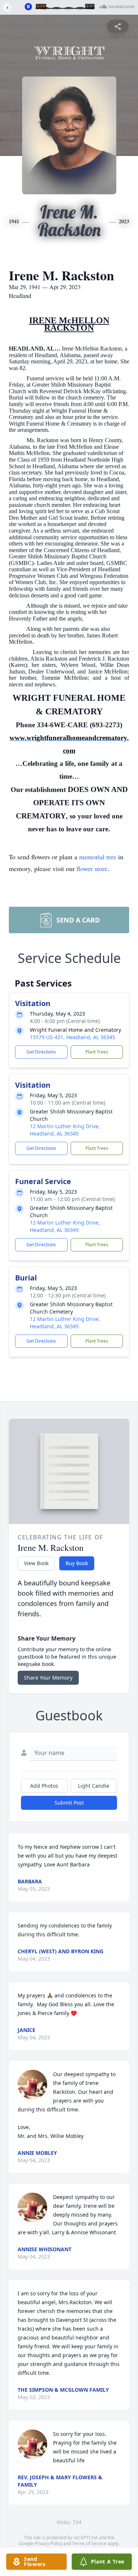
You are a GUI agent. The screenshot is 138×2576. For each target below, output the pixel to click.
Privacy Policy (48, 2543)
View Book (36, 1563)
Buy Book (77, 1563)
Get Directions (41, 1052)
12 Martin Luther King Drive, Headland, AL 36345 (65, 1130)
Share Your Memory (48, 1678)
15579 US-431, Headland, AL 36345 (72, 1037)
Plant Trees (97, 1052)
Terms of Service (89, 2543)
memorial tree (98, 857)
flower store (92, 868)
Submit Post (69, 1803)
